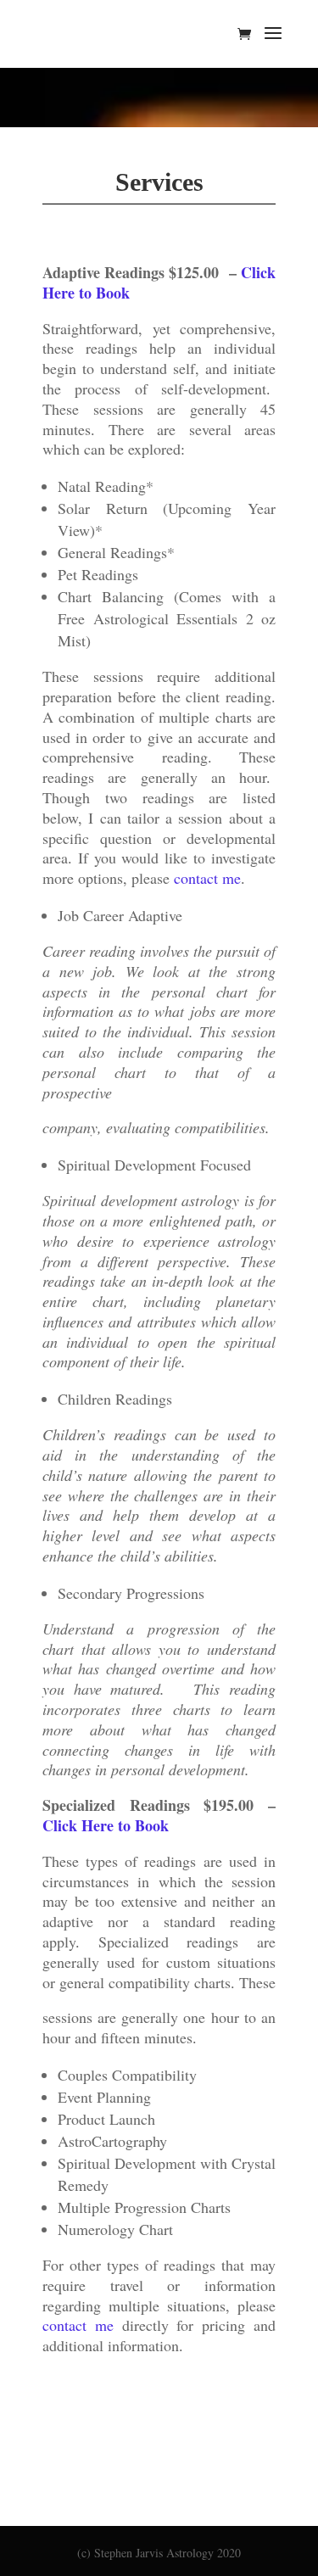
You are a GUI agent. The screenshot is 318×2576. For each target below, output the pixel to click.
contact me (207, 878)
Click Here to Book (106, 1825)
